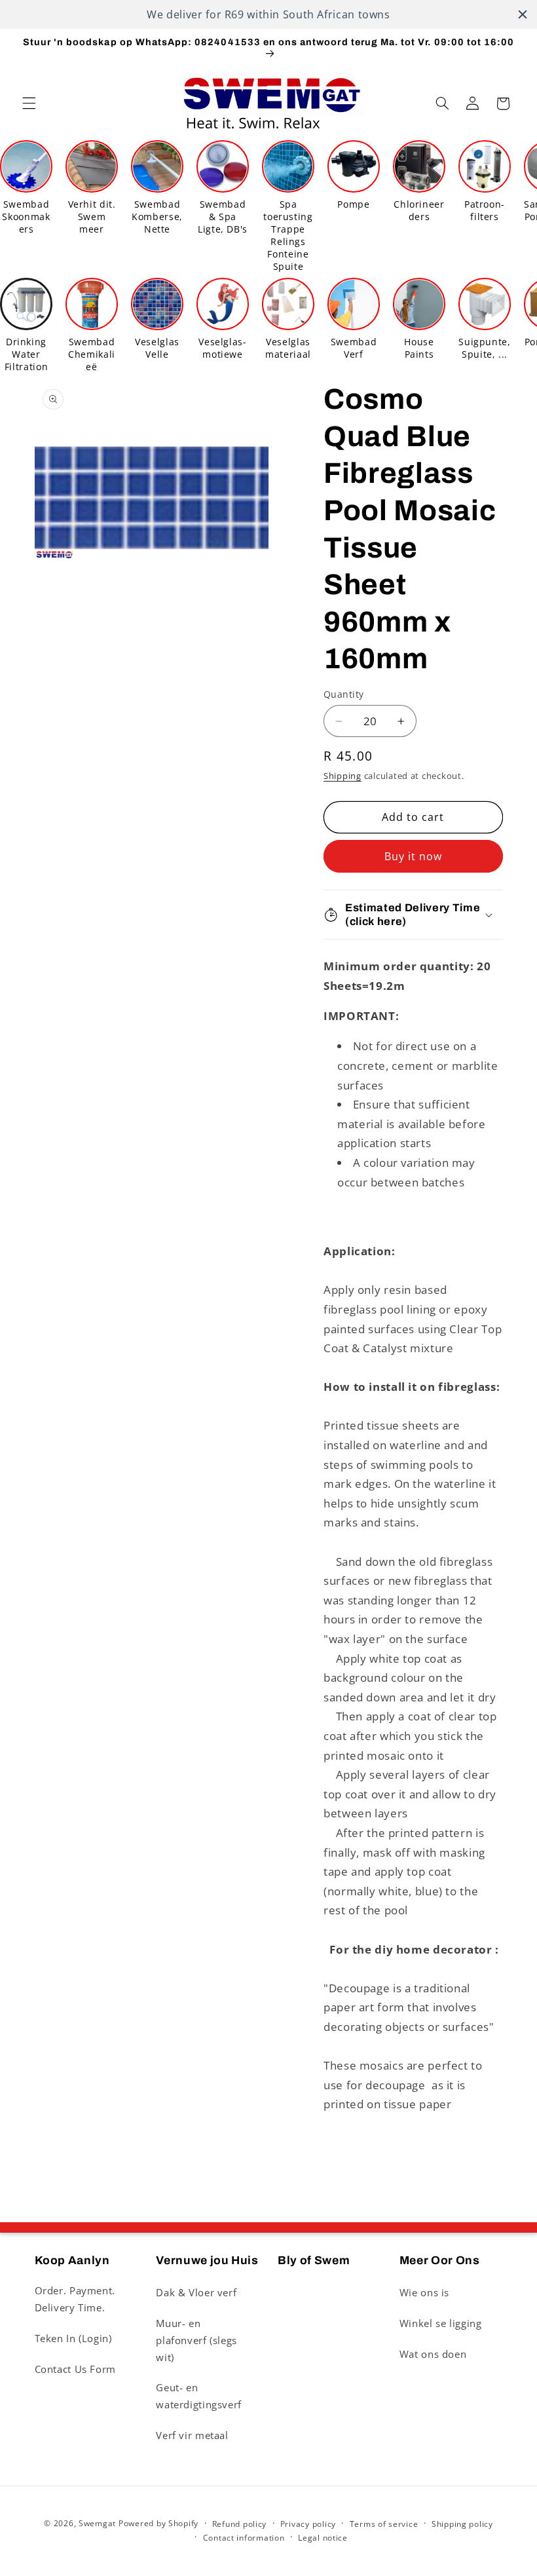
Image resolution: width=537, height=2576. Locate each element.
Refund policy (240, 2524)
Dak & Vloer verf (196, 2292)
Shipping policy (462, 2524)
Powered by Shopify (158, 2523)
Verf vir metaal (192, 2435)
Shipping (343, 776)
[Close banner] (523, 14)
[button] (29, 104)
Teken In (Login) (73, 2338)
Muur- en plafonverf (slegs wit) (196, 2340)
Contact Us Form (75, 2369)
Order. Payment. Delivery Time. (75, 2299)
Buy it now (414, 856)
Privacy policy (308, 2524)
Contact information (244, 2538)
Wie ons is (424, 2292)
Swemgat (97, 2523)
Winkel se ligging (441, 2323)
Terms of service (384, 2524)
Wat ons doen (433, 2354)
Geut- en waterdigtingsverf (199, 2396)
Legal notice (323, 2538)
